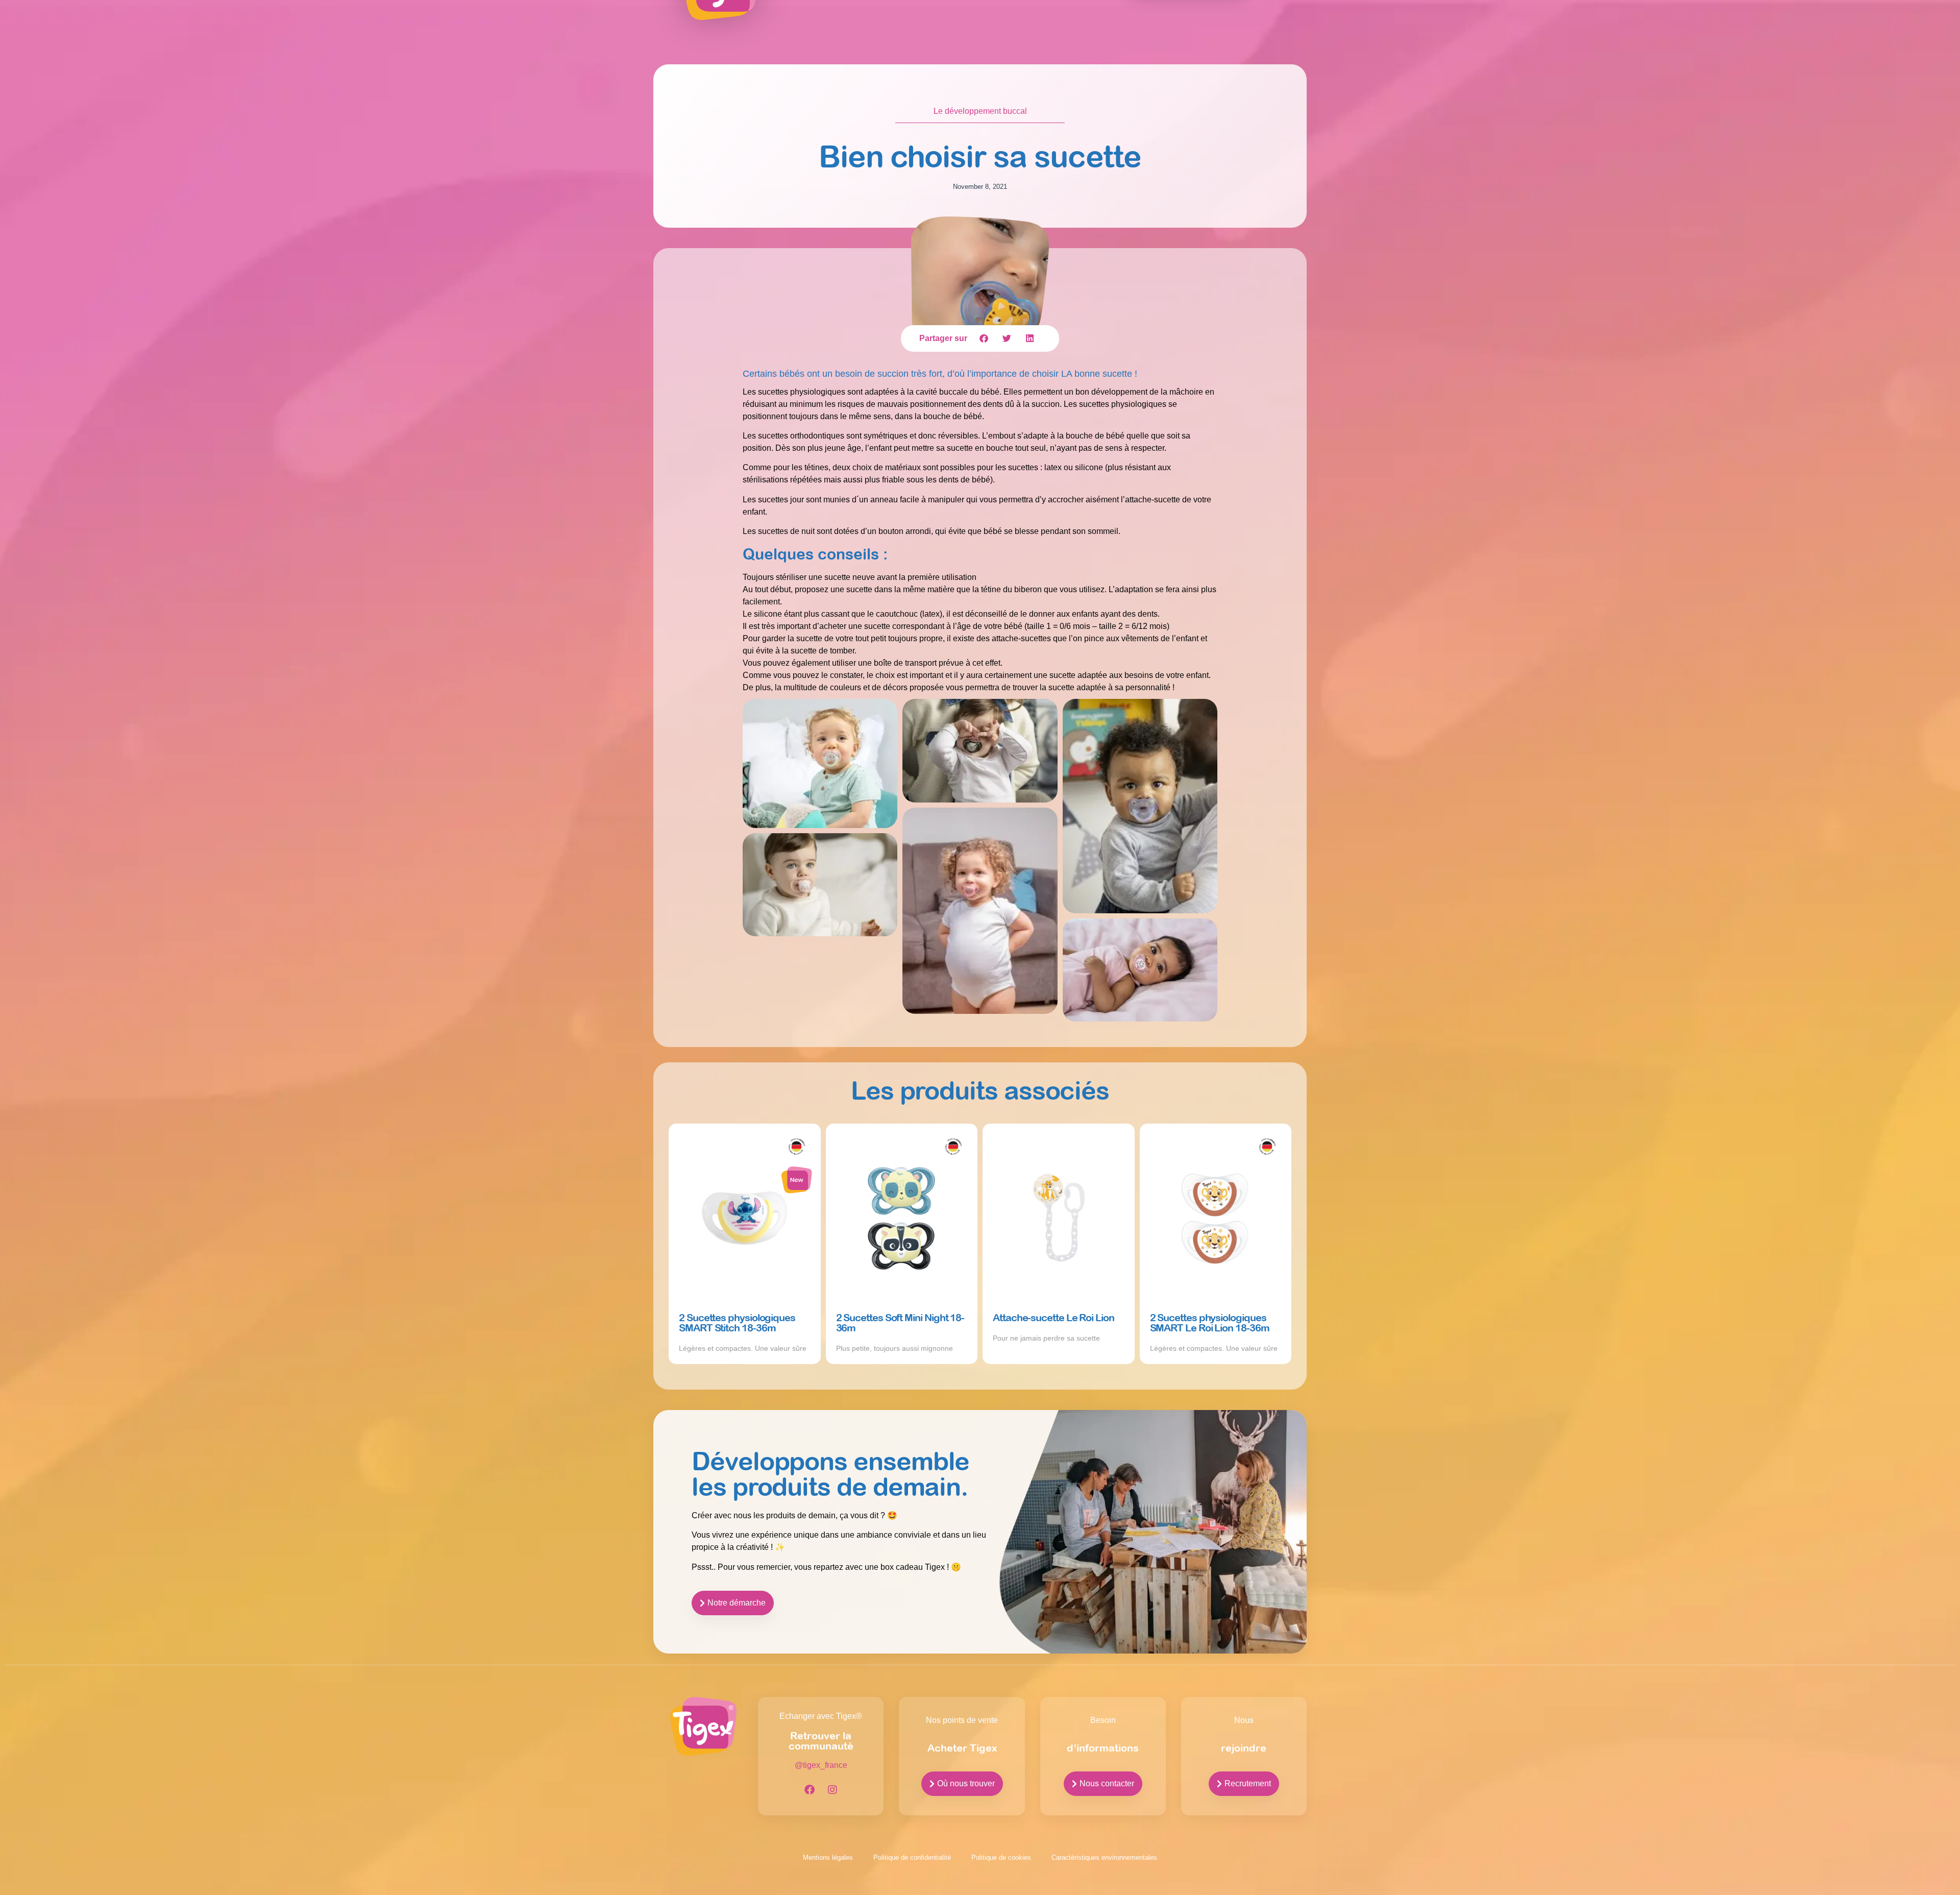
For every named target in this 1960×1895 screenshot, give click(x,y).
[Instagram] (832, 1790)
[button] (984, 338)
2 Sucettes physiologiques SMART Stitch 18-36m (737, 1322)
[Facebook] (810, 1790)
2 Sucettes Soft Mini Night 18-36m (900, 1322)
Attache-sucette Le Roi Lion (1053, 1317)
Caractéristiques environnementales (1104, 1857)
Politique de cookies (1001, 1857)
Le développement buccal (980, 111)
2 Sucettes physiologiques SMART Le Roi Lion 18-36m (1210, 1322)
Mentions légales (828, 1857)
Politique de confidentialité (912, 1857)
